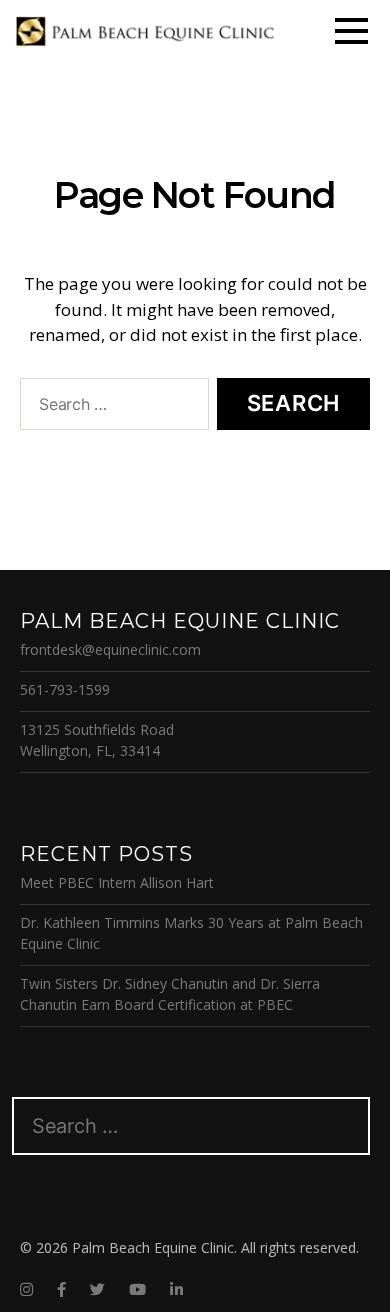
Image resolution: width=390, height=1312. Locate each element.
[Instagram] (26, 1289)
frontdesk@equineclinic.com (110, 649)
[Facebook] (61, 1289)
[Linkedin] (176, 1289)
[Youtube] (137, 1289)
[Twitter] (97, 1289)
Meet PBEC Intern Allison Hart (117, 882)
